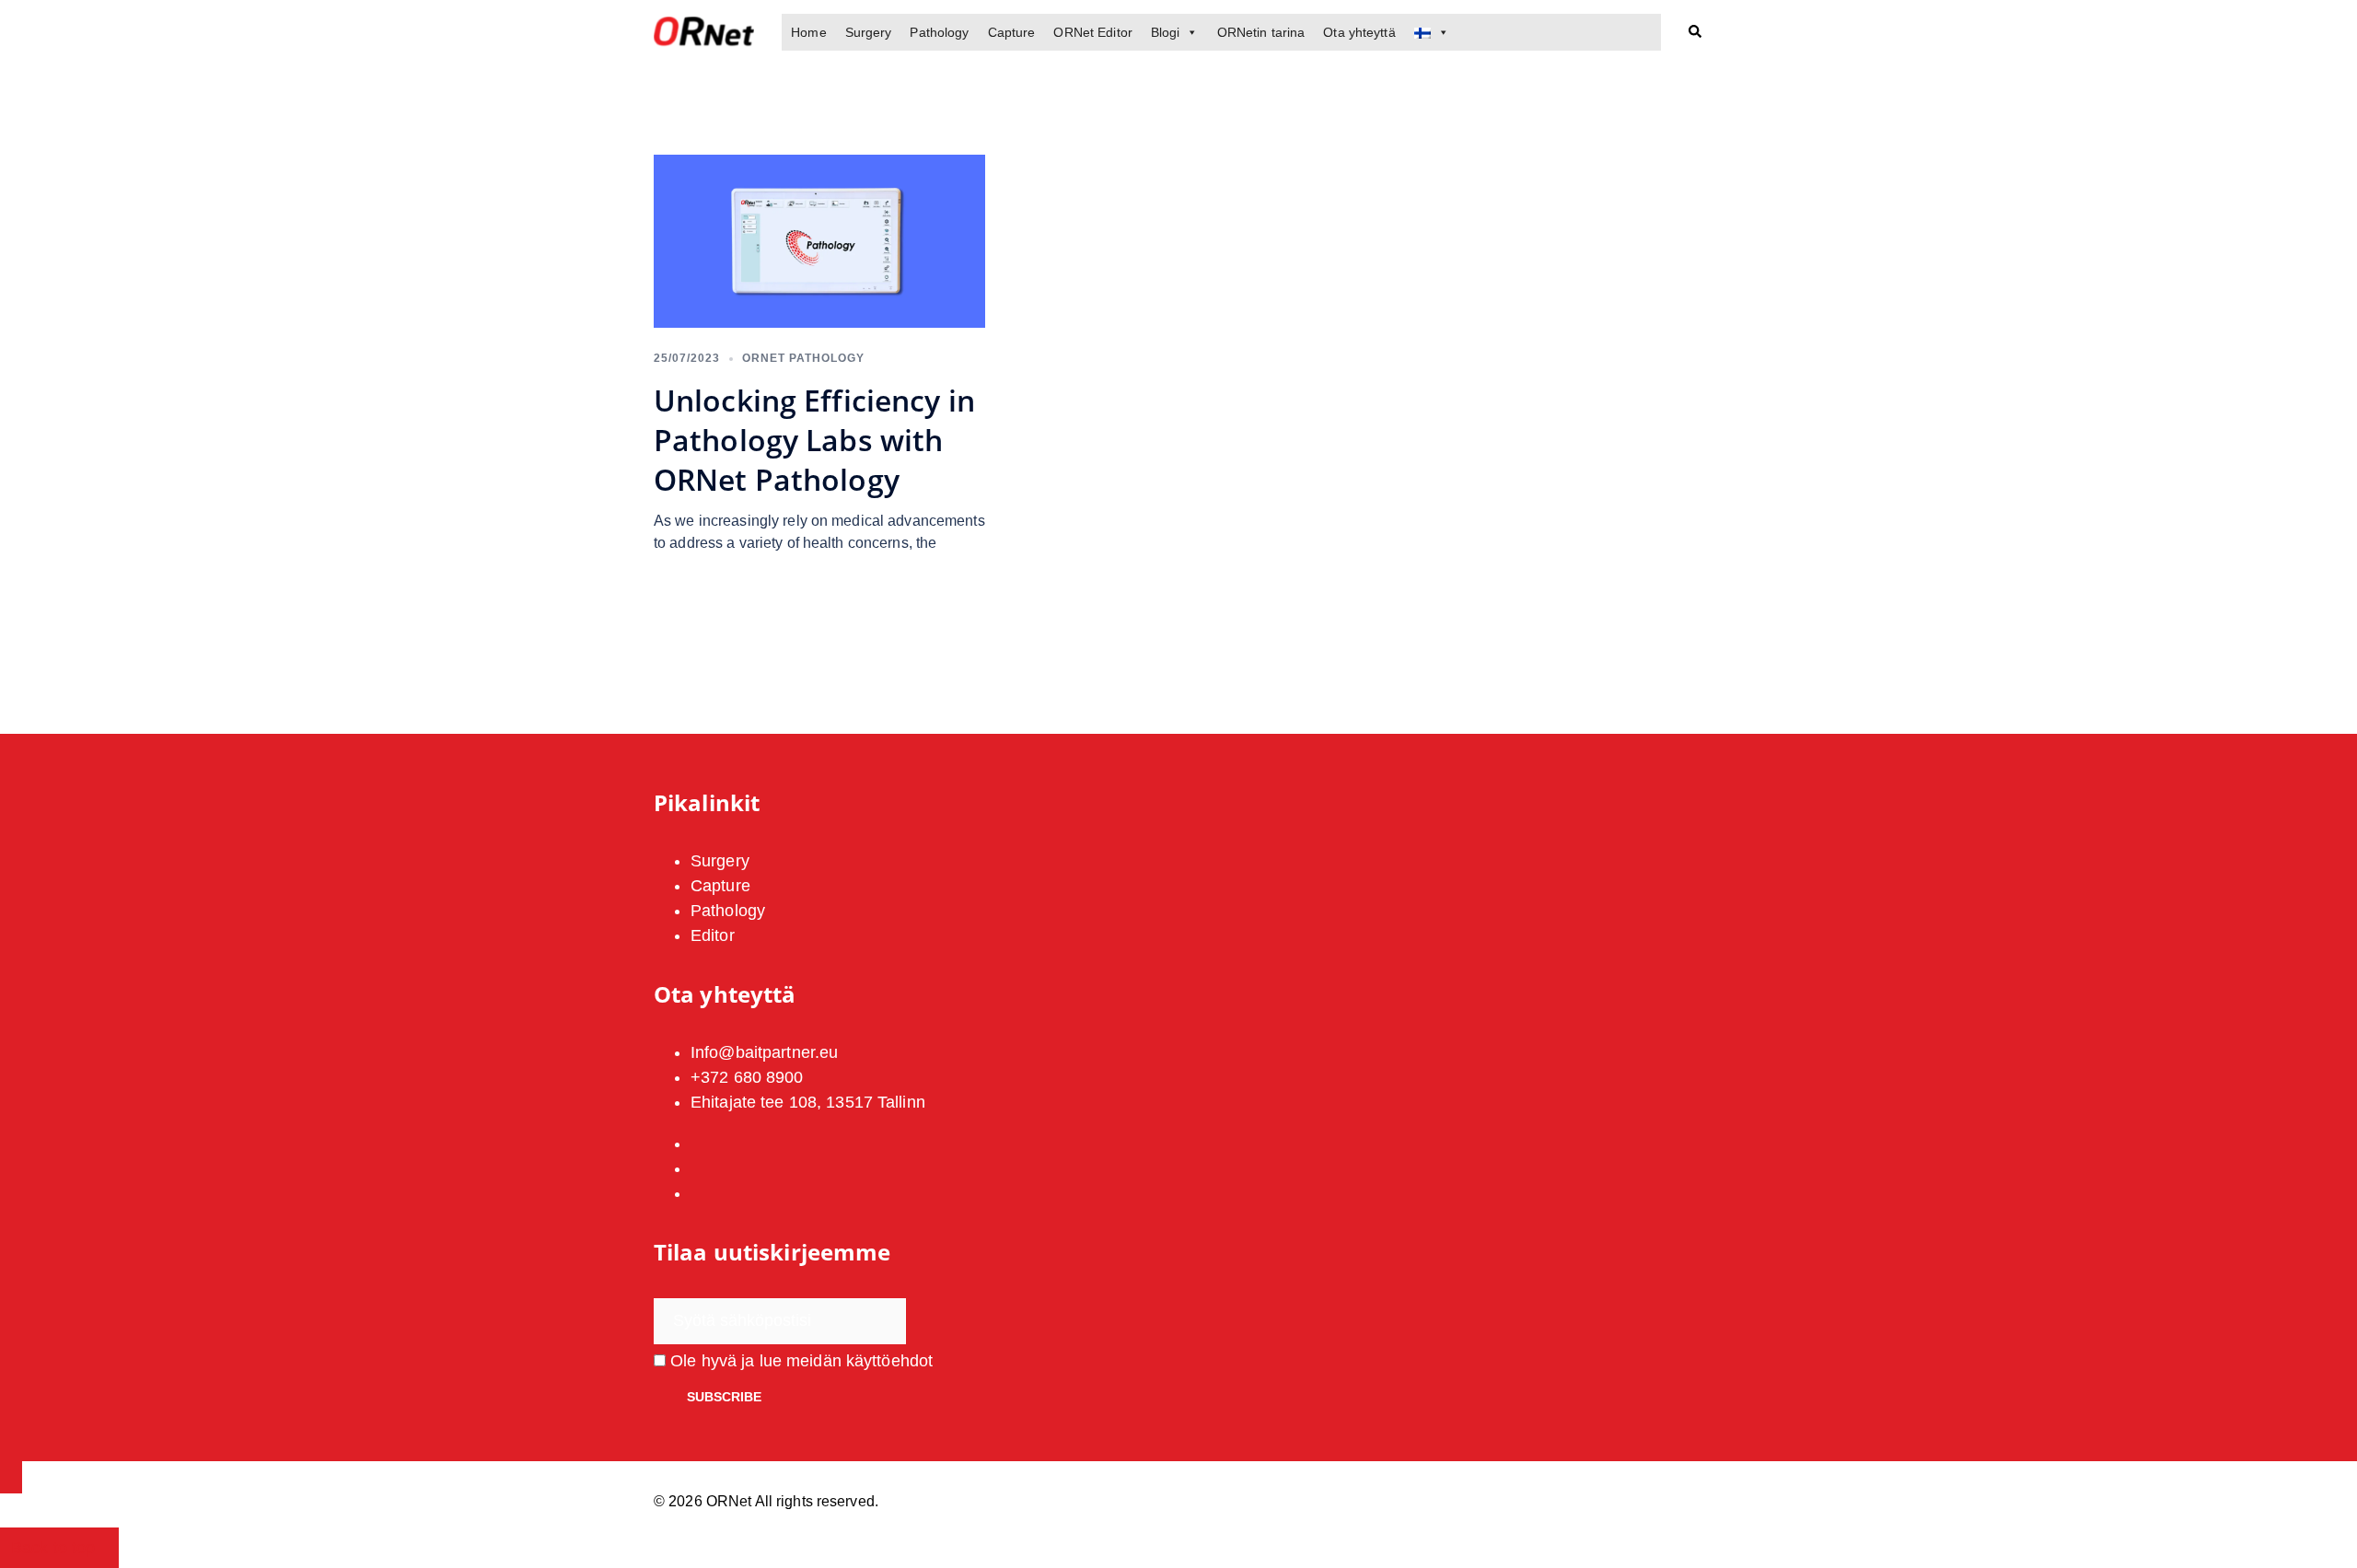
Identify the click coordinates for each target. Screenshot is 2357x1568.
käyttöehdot (889, 1361)
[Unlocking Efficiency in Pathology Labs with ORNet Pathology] (819, 240)
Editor (713, 935)
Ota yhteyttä (1359, 32)
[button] (1696, 33)
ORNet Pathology (803, 358)
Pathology (939, 32)
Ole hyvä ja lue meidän (799, 1361)
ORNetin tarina (1261, 32)
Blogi (1166, 32)
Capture (1012, 32)
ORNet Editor (1092, 32)
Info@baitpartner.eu (764, 1052)
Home (808, 32)
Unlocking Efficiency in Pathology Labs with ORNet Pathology (814, 440)
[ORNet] (704, 31)
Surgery (869, 32)
